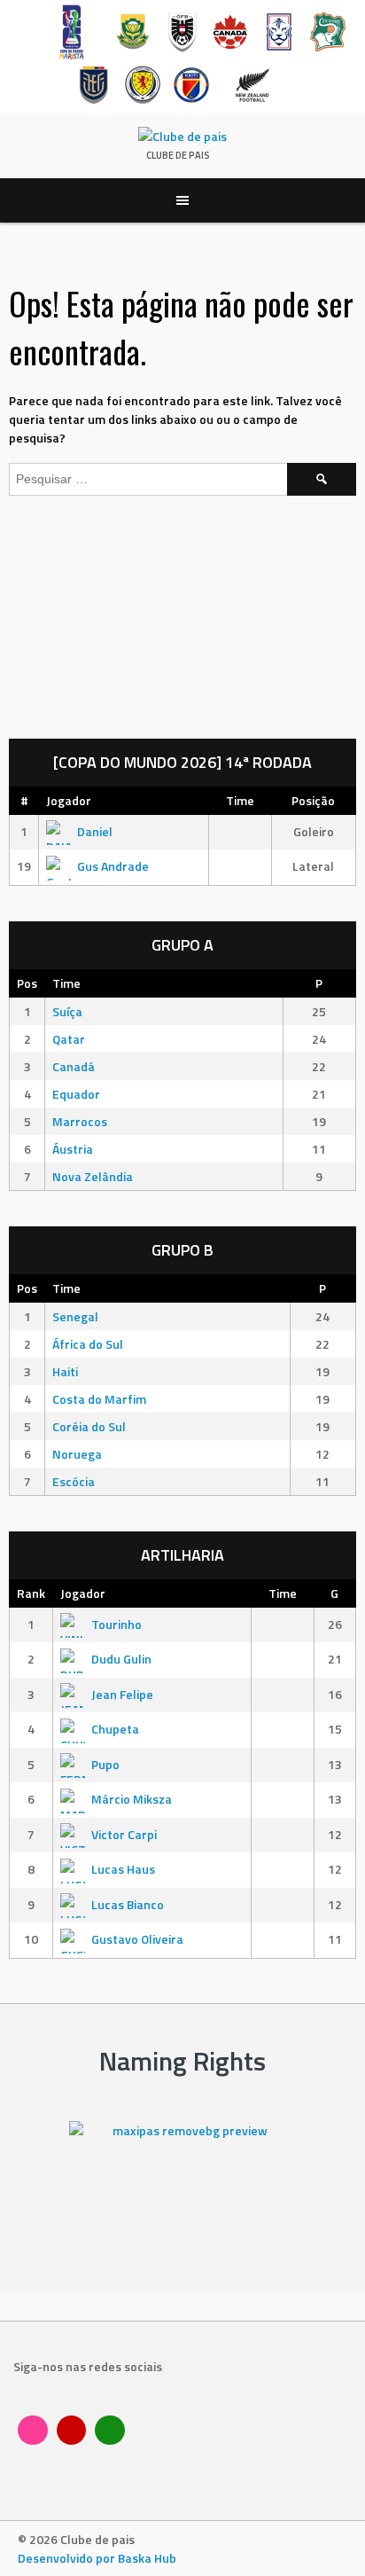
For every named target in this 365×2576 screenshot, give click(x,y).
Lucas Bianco (128, 1904)
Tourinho (116, 1624)
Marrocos (80, 1121)
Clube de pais (178, 155)
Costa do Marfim (99, 1399)
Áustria (73, 1149)
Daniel (95, 831)
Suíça (67, 1011)
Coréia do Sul (89, 1426)
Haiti (65, 1371)
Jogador (69, 800)
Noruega (77, 1454)
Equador (76, 1094)
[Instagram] (33, 2431)
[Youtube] (72, 2431)
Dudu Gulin (121, 1659)
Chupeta (115, 1729)
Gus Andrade (113, 866)
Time (240, 800)
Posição (313, 800)
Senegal (75, 1316)
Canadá (74, 1066)
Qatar (69, 1039)
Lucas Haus (123, 1869)
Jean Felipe (122, 1694)
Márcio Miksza (132, 1799)
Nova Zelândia (93, 1176)
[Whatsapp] (110, 2431)
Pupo (105, 1764)
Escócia (74, 1481)
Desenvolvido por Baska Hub (97, 2558)
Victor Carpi (124, 1834)
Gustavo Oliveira (137, 1939)
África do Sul (88, 1344)
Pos (27, 983)
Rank (31, 1593)
